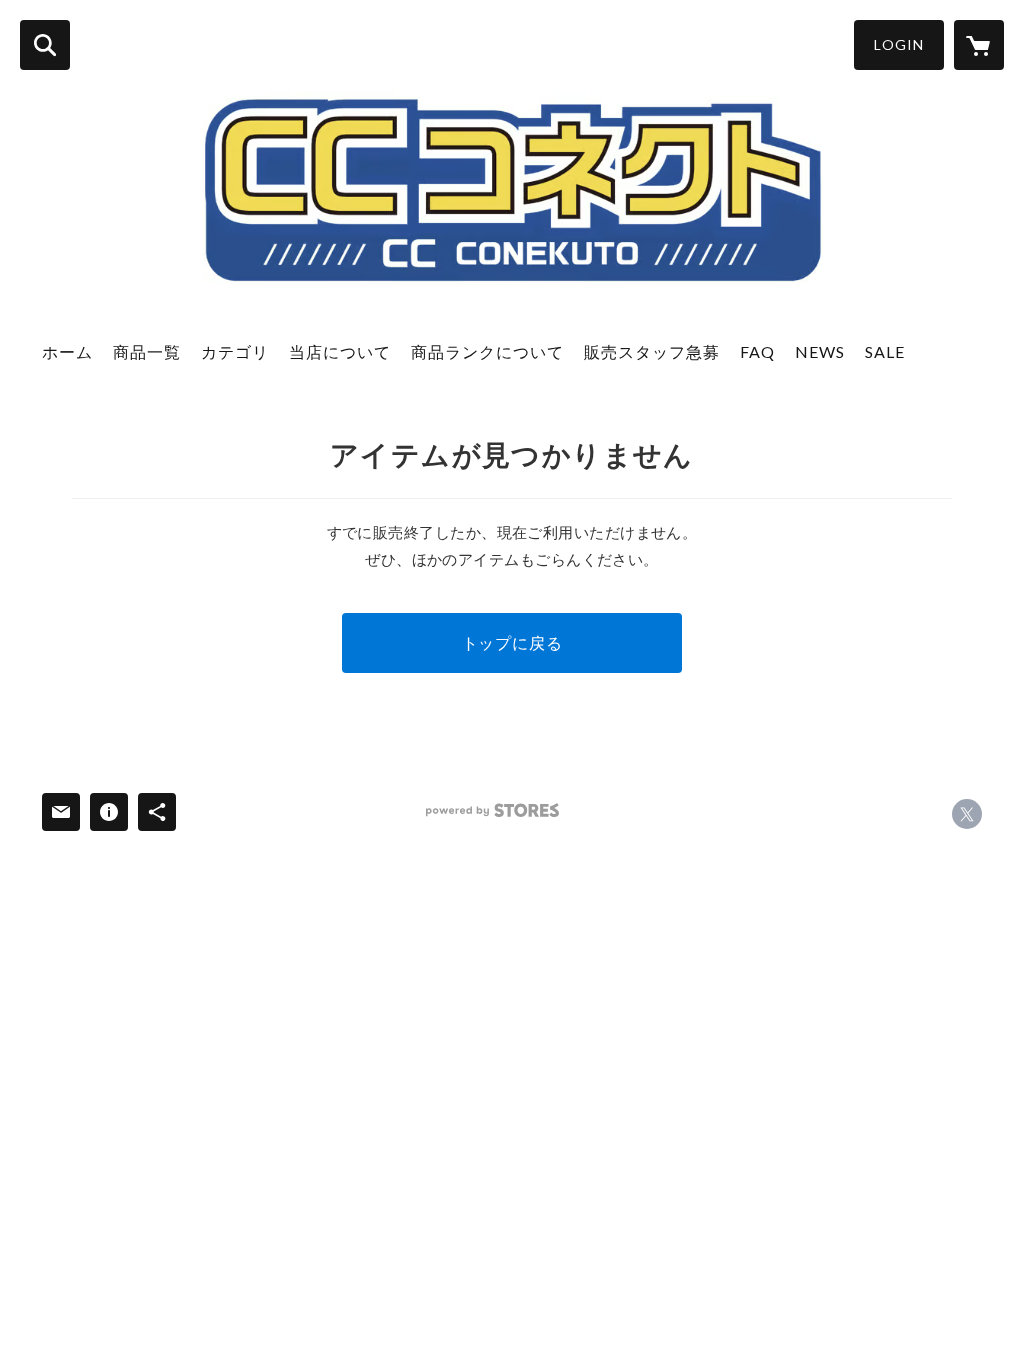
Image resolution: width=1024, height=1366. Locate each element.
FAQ (757, 351)
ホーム (67, 351)
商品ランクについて (487, 351)
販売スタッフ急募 (652, 351)
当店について (340, 351)
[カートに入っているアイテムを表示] (979, 45)
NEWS (820, 351)
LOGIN (899, 44)
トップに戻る (512, 642)
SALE (885, 351)
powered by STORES (492, 810)
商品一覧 (147, 351)
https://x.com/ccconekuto (967, 814)
